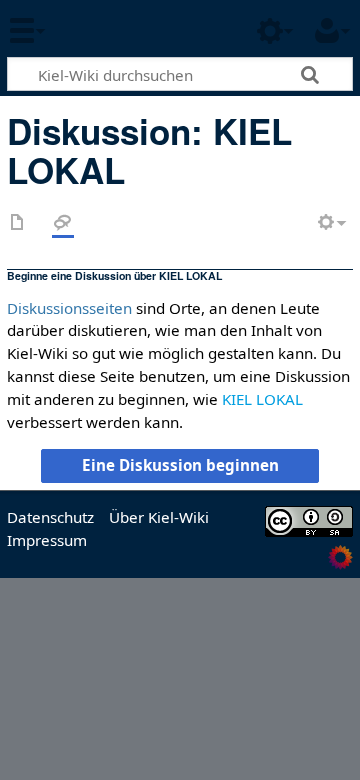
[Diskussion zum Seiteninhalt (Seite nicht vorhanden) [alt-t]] (63, 223)
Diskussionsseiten (69, 308)
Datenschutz (50, 517)
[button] (179, 466)
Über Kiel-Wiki (159, 517)
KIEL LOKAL (262, 399)
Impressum (47, 540)
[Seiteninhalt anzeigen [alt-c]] (18, 223)
